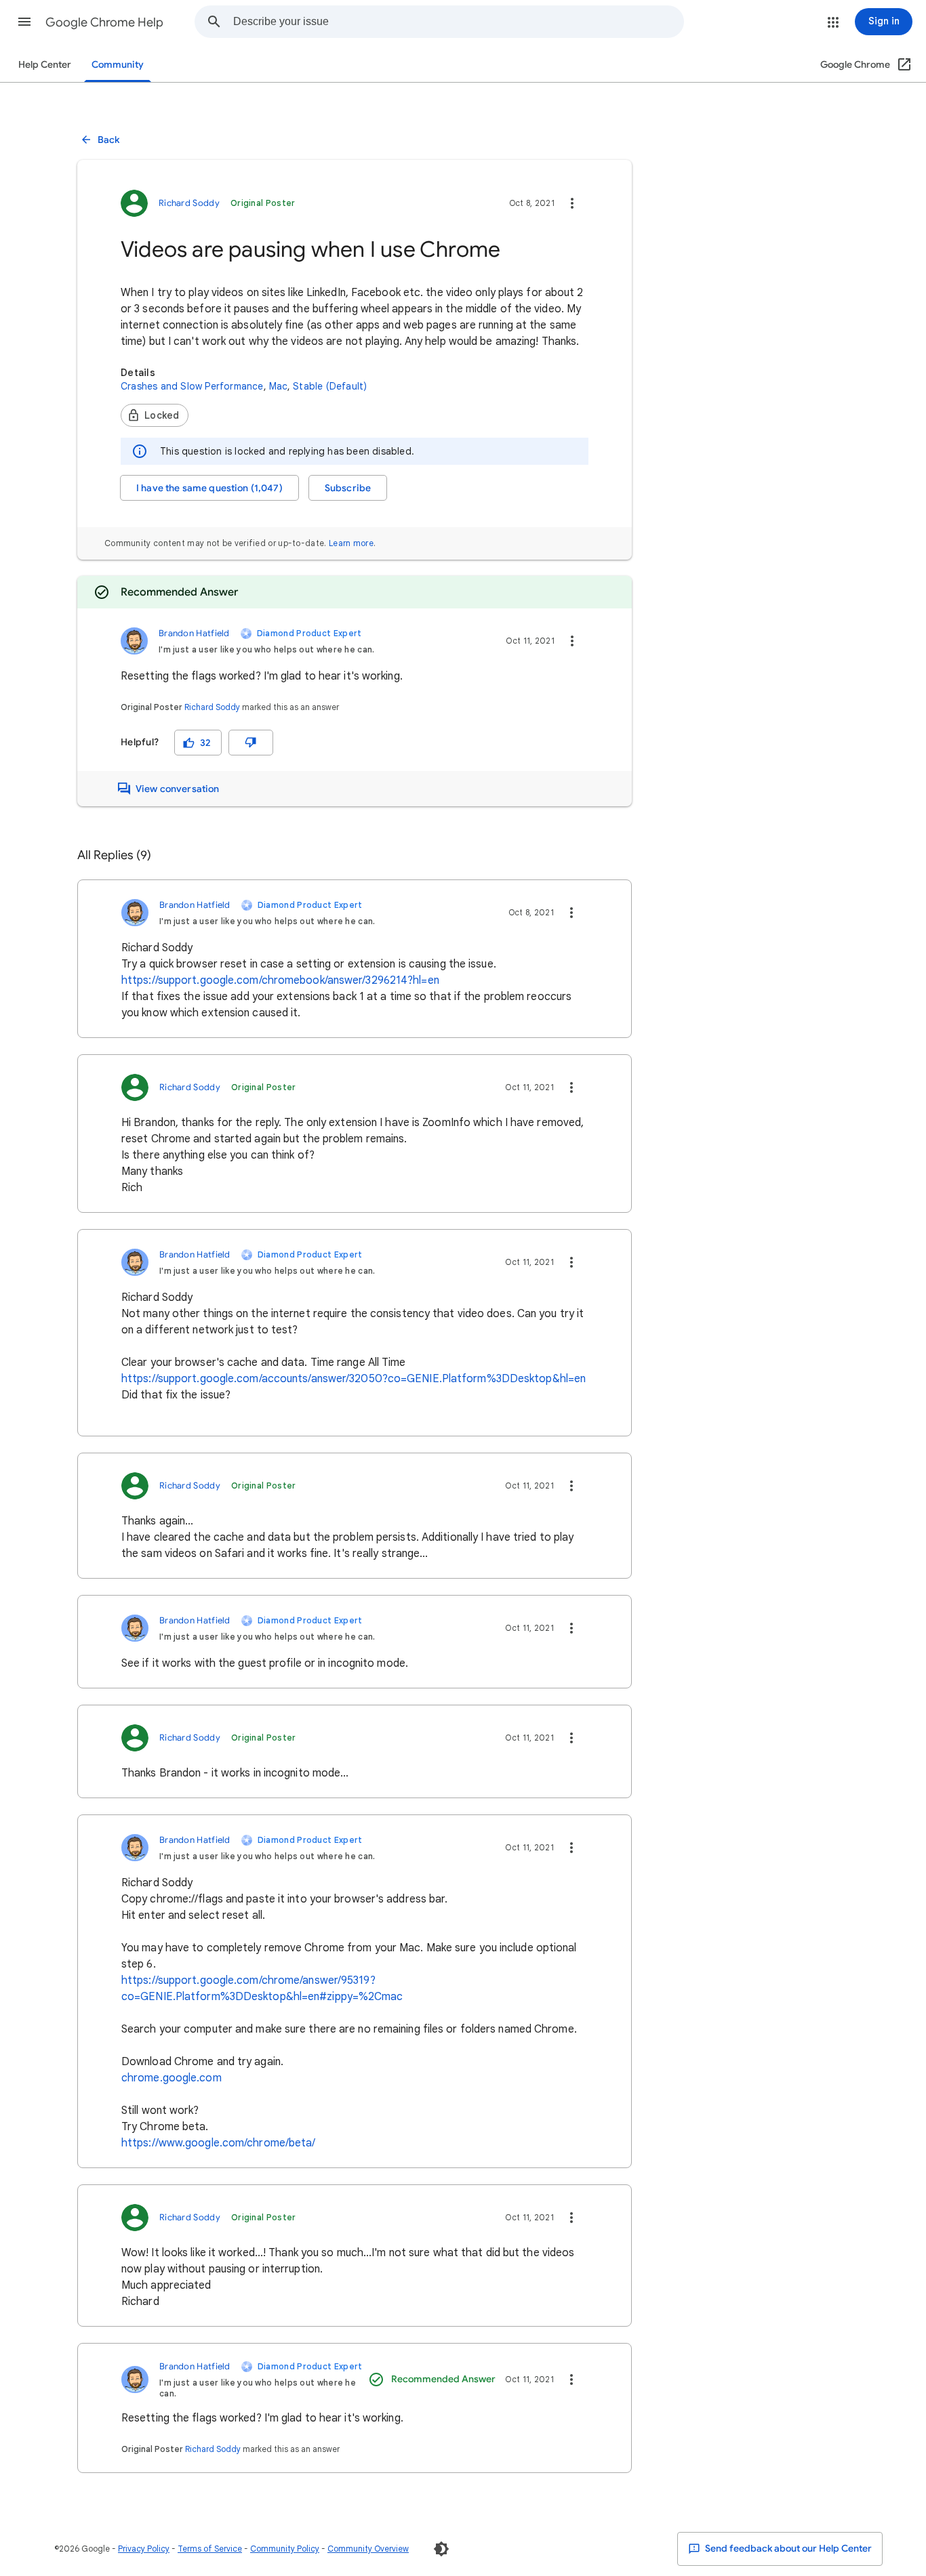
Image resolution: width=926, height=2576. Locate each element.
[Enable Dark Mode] (441, 2549)
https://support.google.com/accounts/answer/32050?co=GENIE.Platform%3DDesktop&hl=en (354, 1379)
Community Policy (285, 2549)
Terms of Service (210, 2549)
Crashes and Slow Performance (192, 386)
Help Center (45, 65)
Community (118, 65)
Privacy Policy (144, 2549)
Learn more (351, 543)
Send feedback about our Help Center (787, 2549)
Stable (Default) (330, 386)
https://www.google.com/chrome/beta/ (219, 2143)
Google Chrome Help (104, 22)
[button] (24, 22)
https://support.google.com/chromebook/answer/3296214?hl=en (280, 980)
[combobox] (458, 22)
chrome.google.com (172, 2078)
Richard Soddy (212, 707)
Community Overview (368, 2549)
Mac (279, 386)
